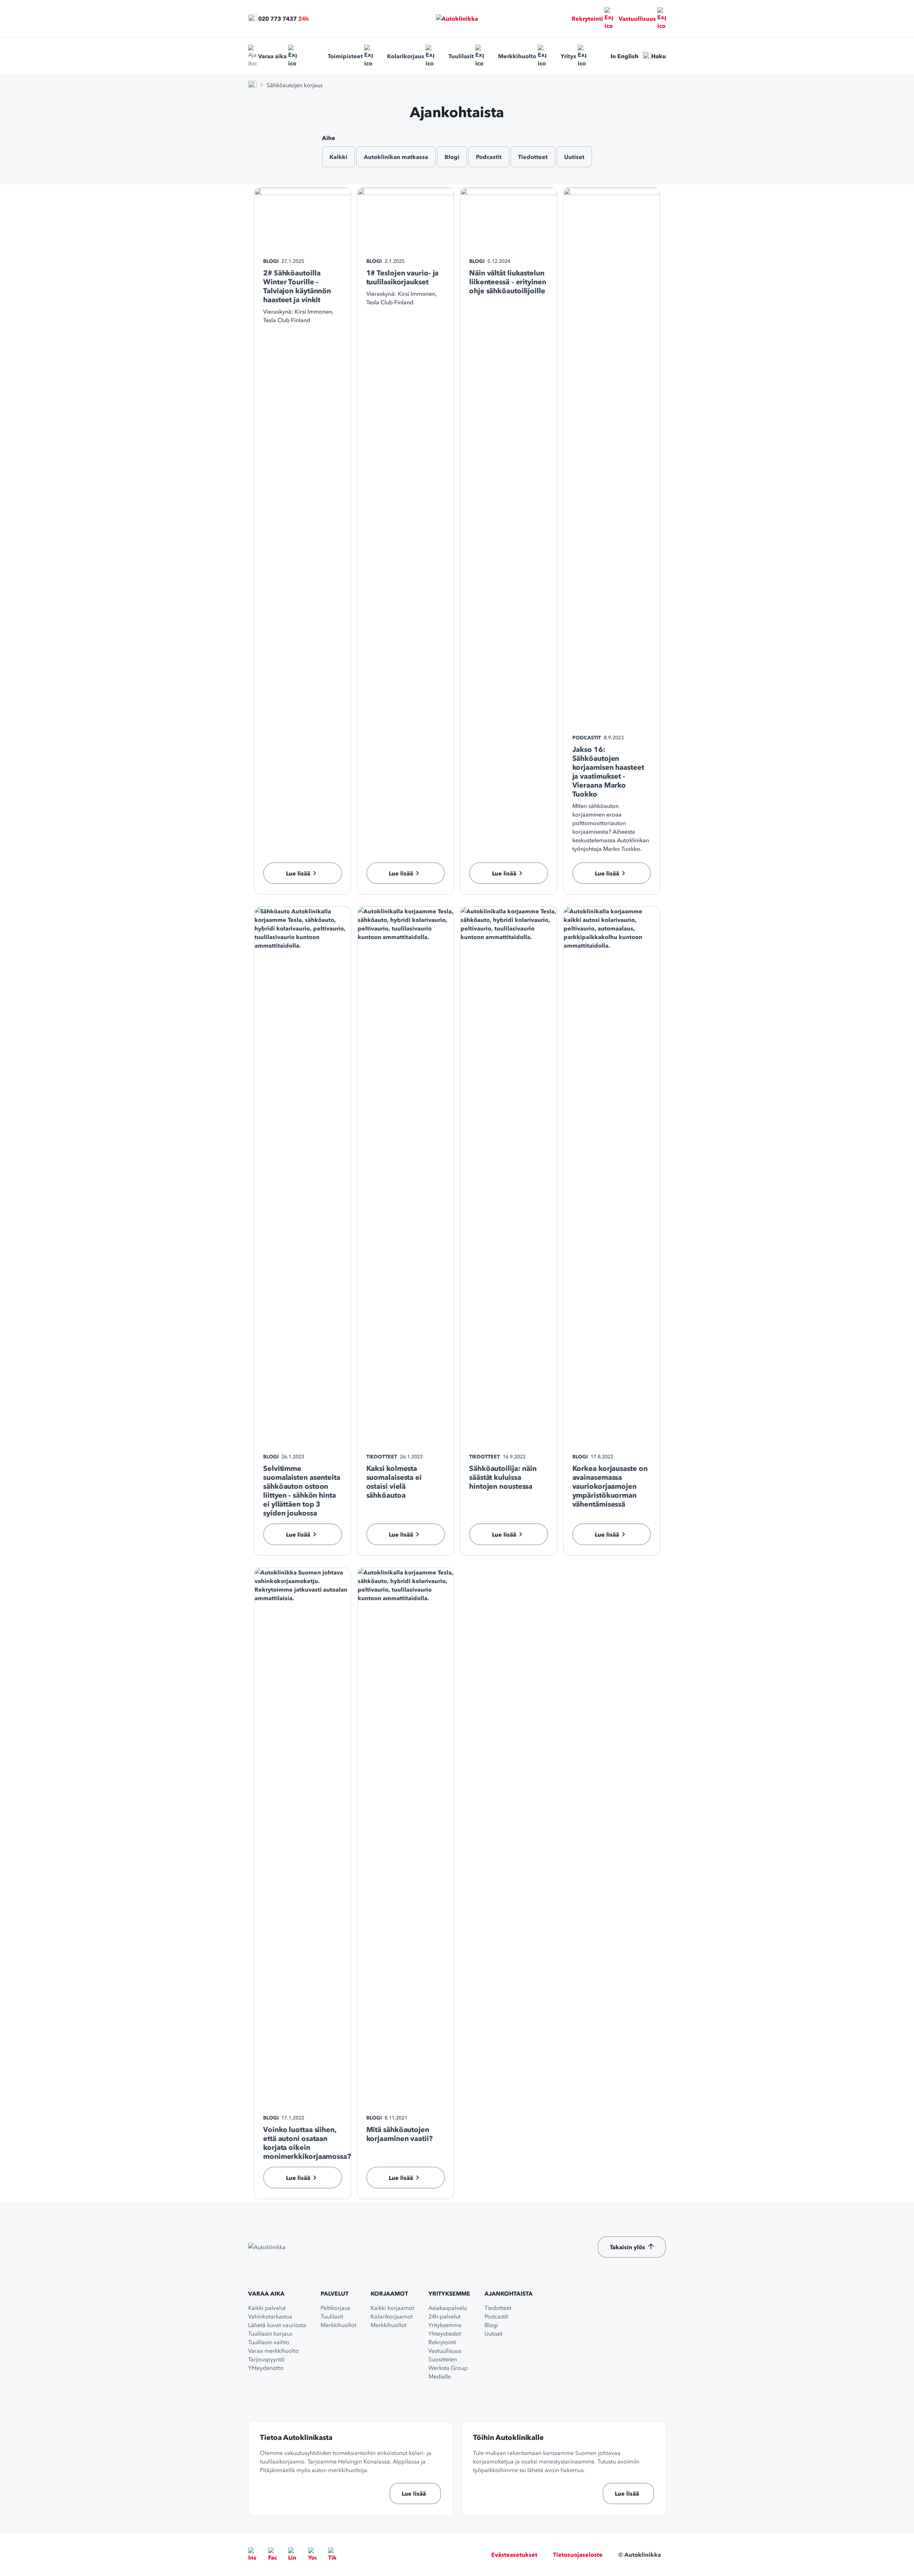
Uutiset (574, 157)
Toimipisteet (345, 56)
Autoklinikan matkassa (396, 157)
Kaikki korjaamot (392, 2308)
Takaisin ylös (627, 2247)
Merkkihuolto (517, 56)
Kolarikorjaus (406, 56)
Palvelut (335, 2293)
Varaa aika (272, 56)
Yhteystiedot (445, 2333)
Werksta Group (448, 2368)
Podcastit (489, 157)
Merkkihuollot (338, 2325)
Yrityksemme (449, 2293)
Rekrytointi (587, 19)
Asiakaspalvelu (448, 2308)
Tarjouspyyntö (266, 2359)
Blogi (452, 157)
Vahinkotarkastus (270, 2316)
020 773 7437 (277, 19)
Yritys (568, 56)
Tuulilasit (461, 56)
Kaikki (338, 157)
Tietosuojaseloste (578, 2555)
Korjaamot (389, 2293)
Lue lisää (414, 2493)
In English (624, 56)
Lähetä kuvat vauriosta (277, 2325)
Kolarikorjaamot (392, 2316)
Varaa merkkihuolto (273, 2351)
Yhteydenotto (266, 2368)
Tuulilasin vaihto (269, 2342)
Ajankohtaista (509, 2293)
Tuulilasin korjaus (270, 2333)
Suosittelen (443, 2359)
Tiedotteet (533, 157)
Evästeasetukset (514, 2555)
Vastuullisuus (637, 19)
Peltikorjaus (335, 2308)
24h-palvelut (445, 2316)
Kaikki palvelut (267, 2308)
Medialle (440, 2376)
